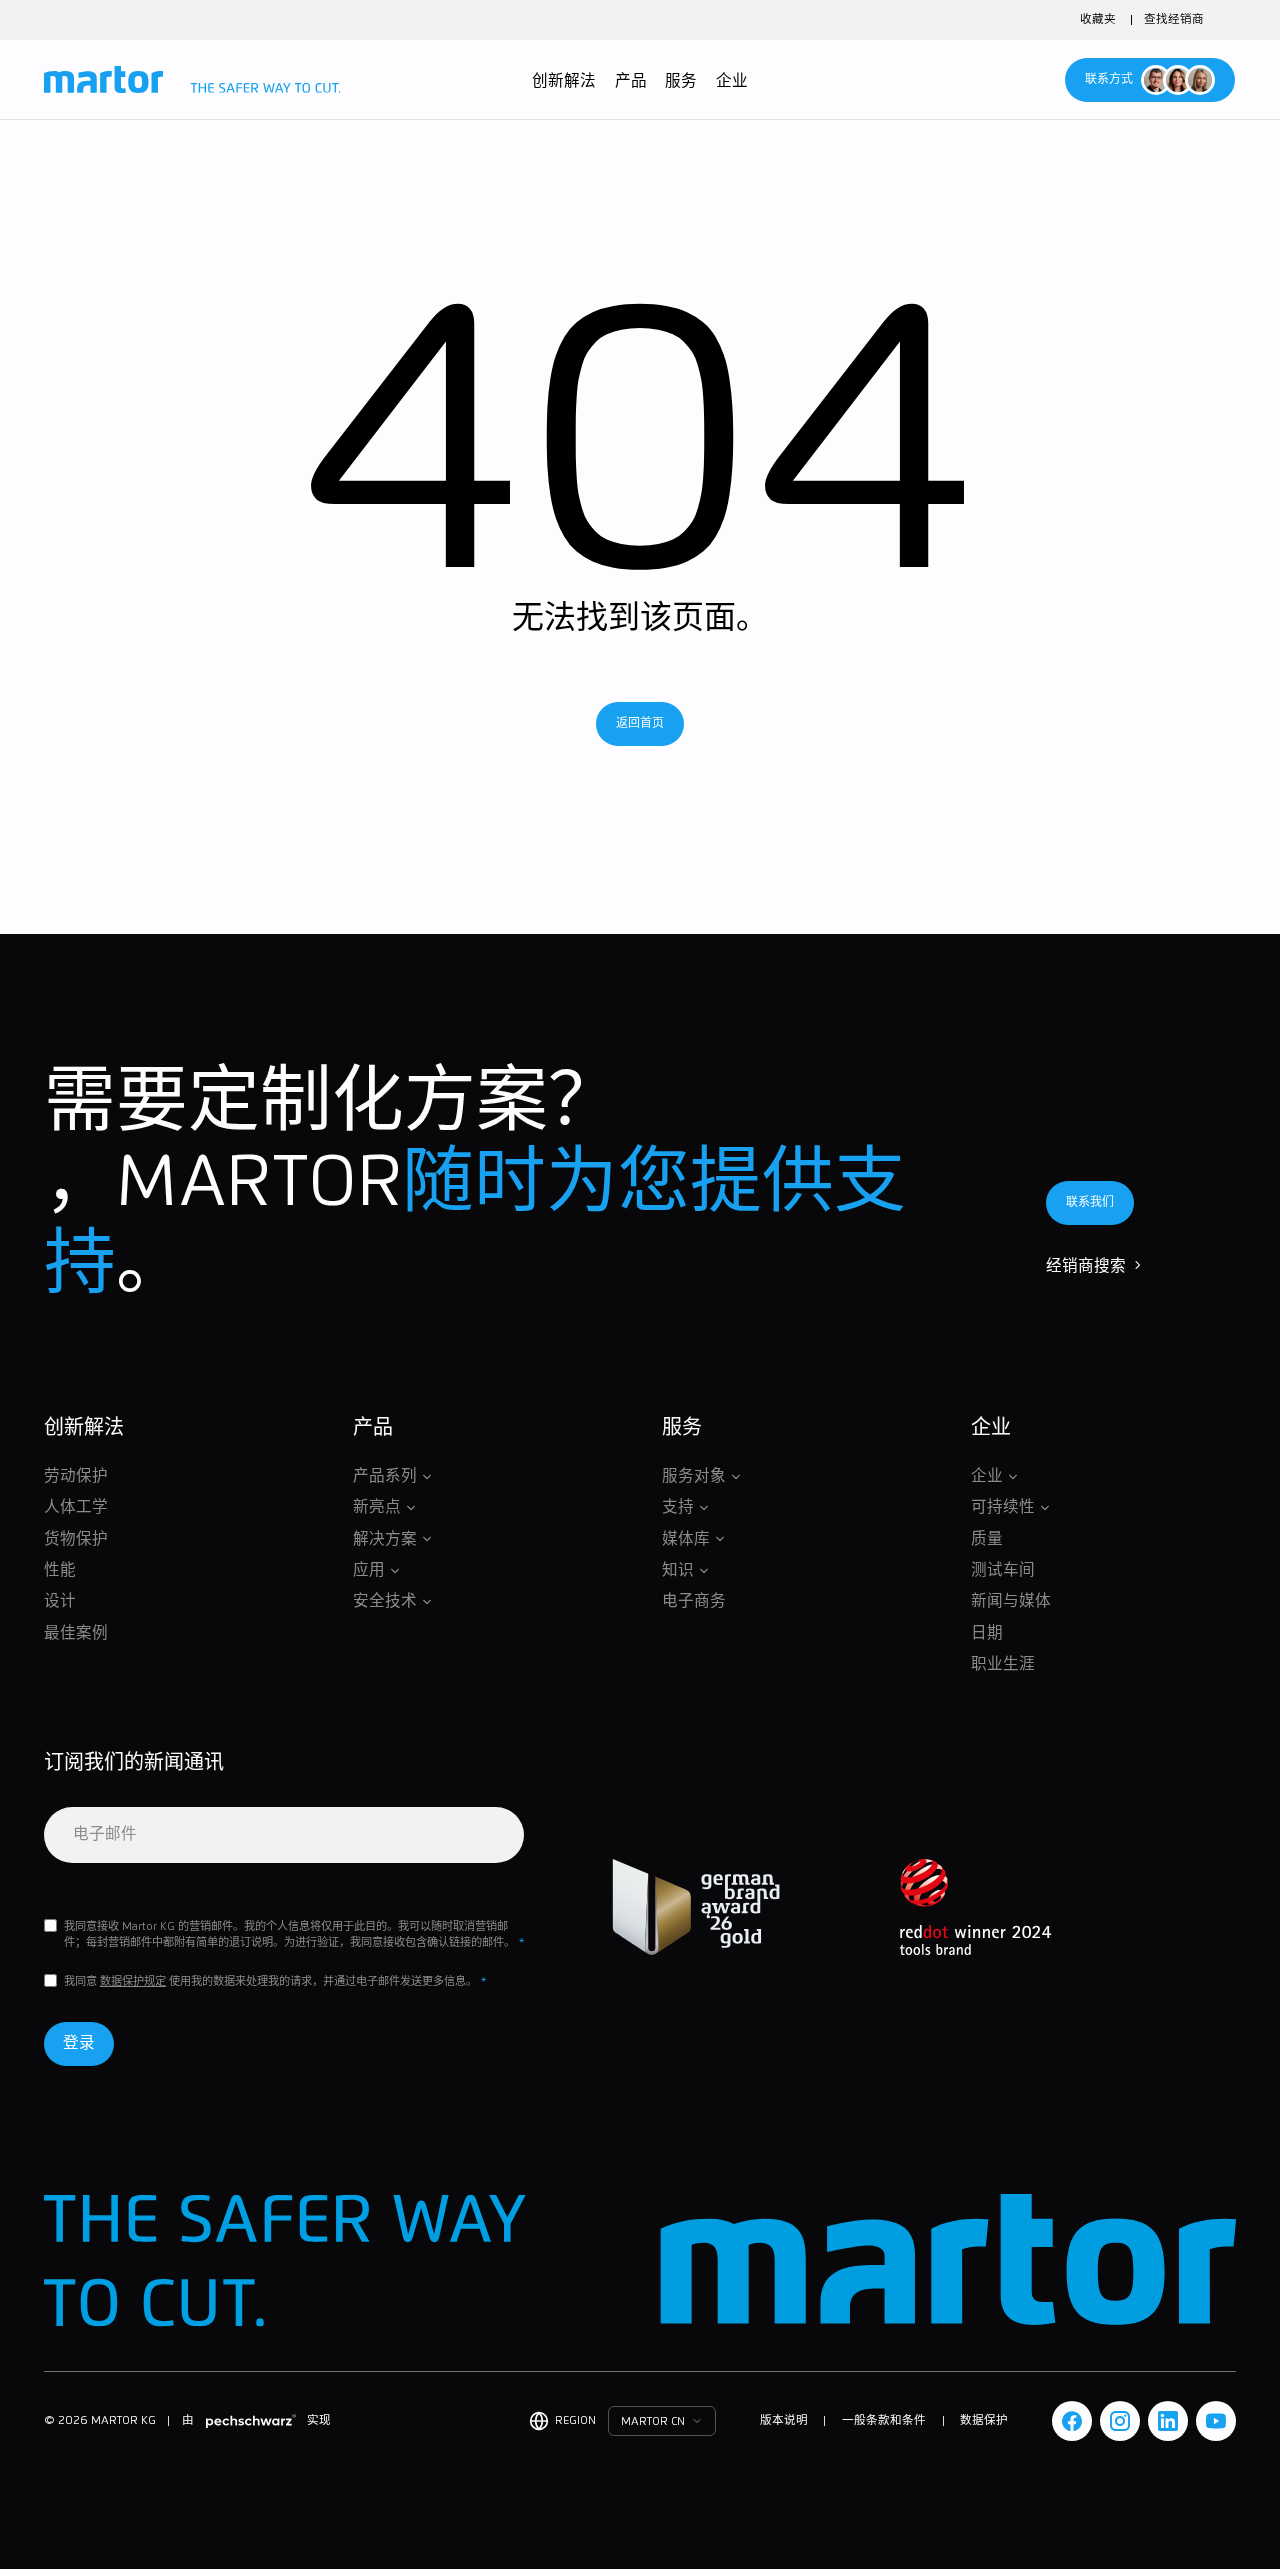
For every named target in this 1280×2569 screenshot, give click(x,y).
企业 (732, 81)
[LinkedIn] (1168, 2421)
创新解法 (564, 81)
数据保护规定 (133, 1981)
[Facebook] (1072, 2421)
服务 (681, 81)
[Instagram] (1120, 2421)
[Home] (192, 80)
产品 (631, 81)
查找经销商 (1174, 19)
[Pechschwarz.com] (251, 2420)
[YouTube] (1216, 2421)
